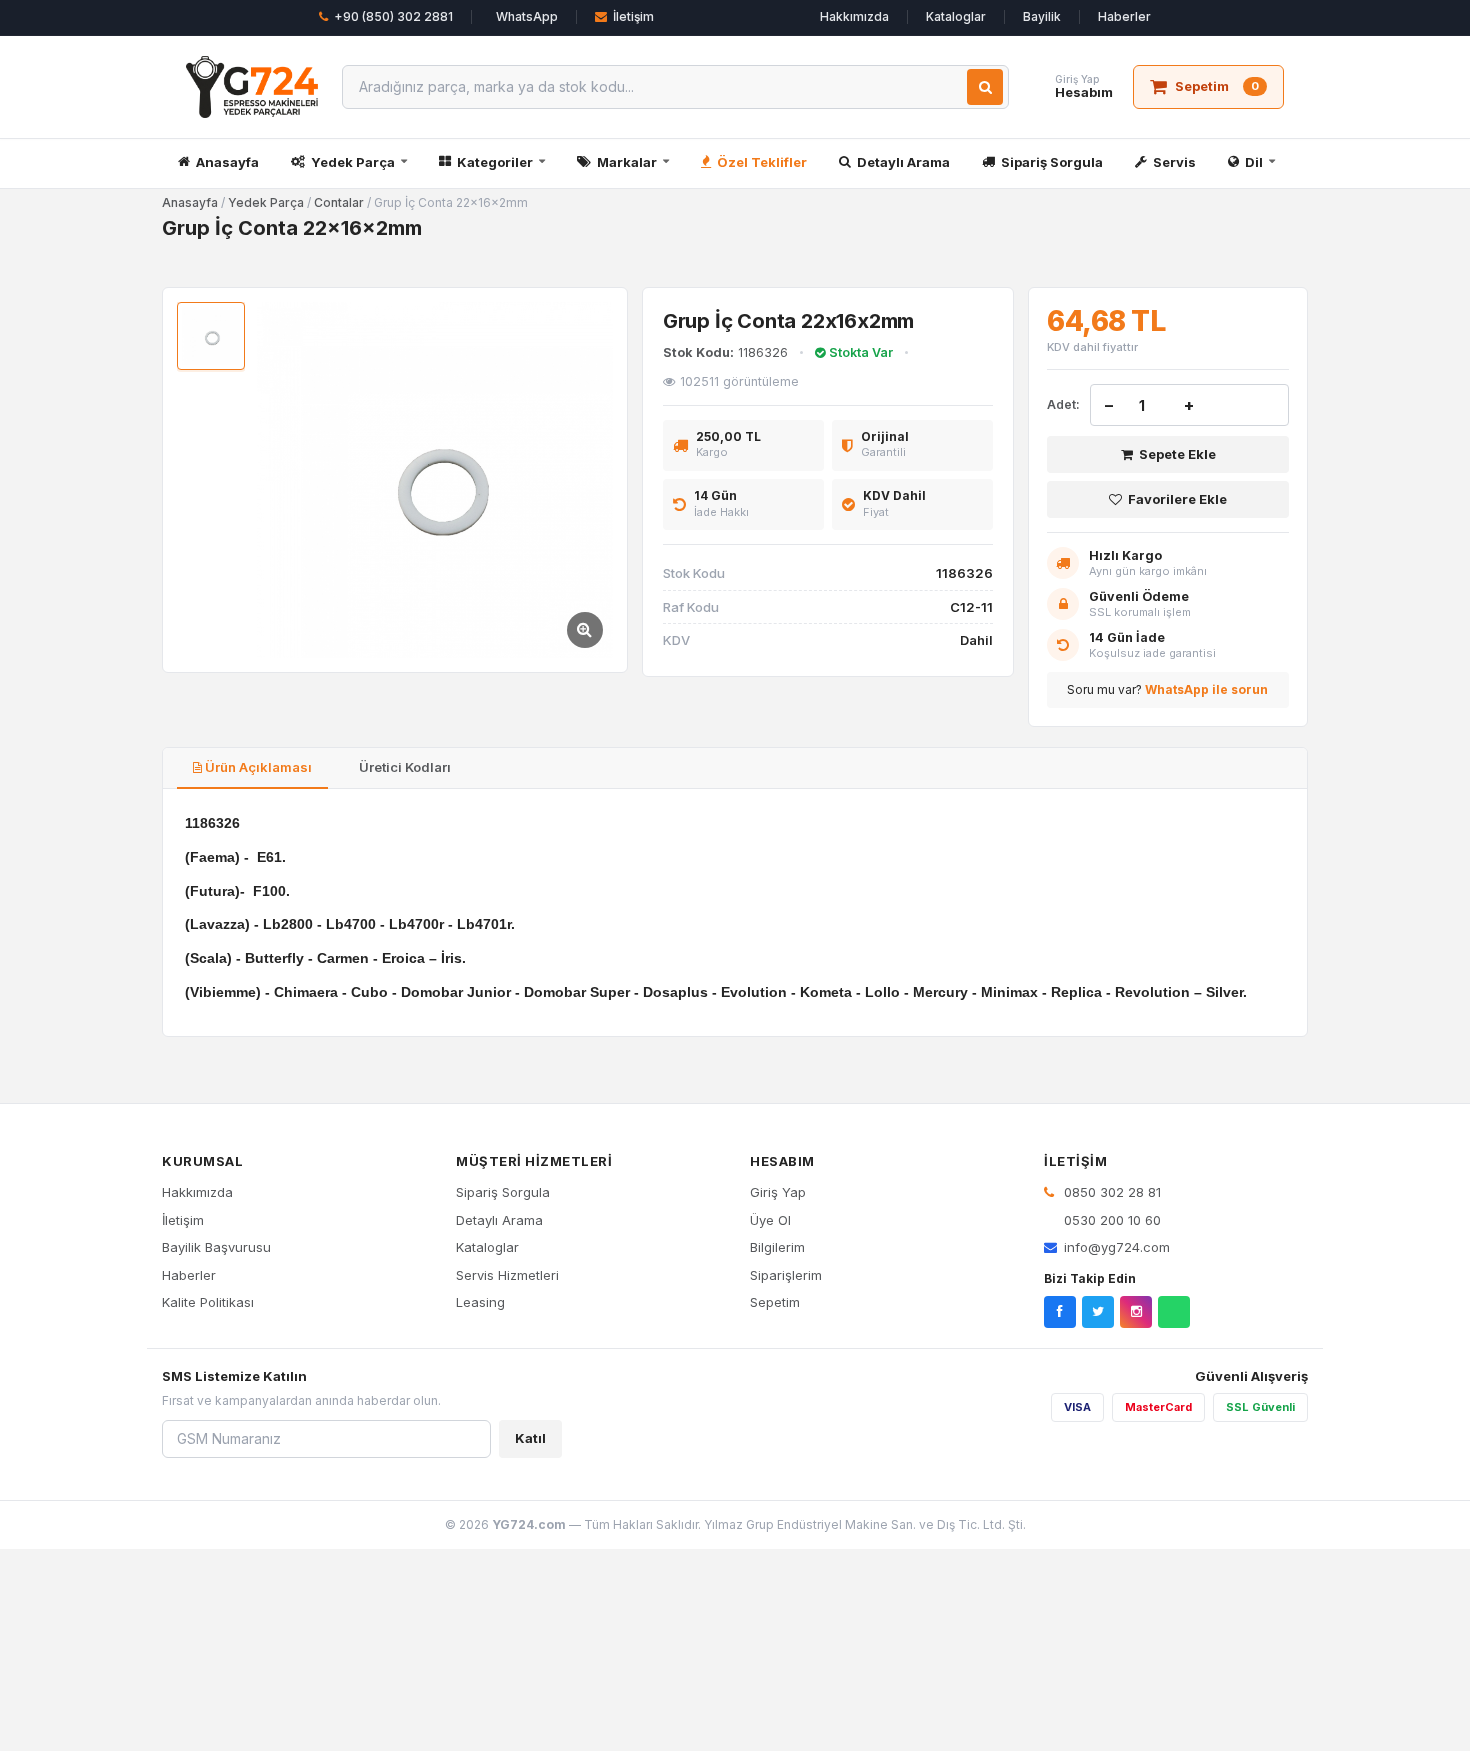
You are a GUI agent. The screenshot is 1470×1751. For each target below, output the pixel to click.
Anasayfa (227, 162)
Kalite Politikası (208, 1302)
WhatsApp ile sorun (1206, 689)
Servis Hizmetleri (507, 1275)
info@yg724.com (1117, 1247)
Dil (1254, 162)
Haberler (1124, 16)
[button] (435, 480)
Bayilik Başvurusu (216, 1247)
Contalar (339, 202)
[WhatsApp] (1174, 1312)
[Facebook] (1060, 1312)
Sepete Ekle (1177, 454)
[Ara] (985, 87)
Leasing (480, 1302)
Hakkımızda (854, 16)
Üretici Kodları (403, 767)
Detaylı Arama (903, 162)
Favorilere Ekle (1177, 499)
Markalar (627, 162)
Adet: (1063, 404)
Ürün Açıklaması (257, 767)
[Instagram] (1136, 1312)
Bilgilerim (777, 1247)
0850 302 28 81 (1110, 1192)
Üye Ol (770, 1220)
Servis (1174, 162)
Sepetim (775, 1302)
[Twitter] (1098, 1312)
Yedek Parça (353, 162)
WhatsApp (527, 16)
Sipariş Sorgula (1052, 162)
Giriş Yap (778, 1192)
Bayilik (1042, 16)
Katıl (530, 1438)
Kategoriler (495, 162)
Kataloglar (956, 16)
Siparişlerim (786, 1275)
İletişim (633, 16)
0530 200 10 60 (1110, 1220)
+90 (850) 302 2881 (393, 16)
